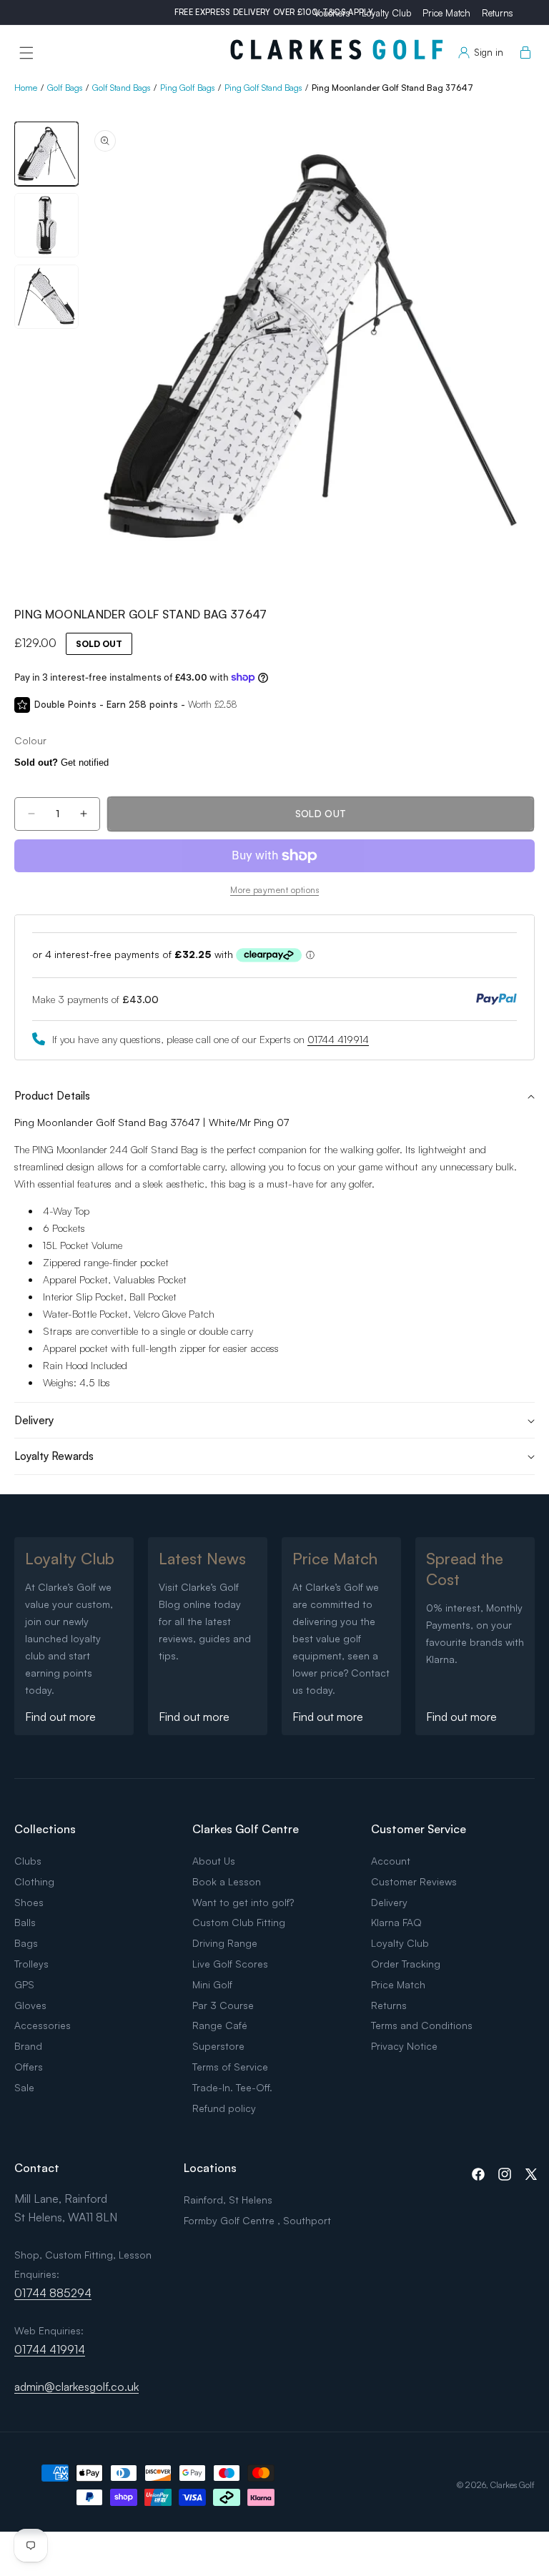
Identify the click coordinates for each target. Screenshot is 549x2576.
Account (391, 1861)
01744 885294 (53, 2293)
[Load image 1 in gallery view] (46, 154)
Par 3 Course (223, 2005)
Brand (28, 2046)
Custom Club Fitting (239, 1922)
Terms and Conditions (422, 2025)
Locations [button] (210, 2168)
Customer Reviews (414, 1881)
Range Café (220, 2025)
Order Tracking (406, 1964)
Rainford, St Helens (228, 2200)
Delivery (389, 1902)
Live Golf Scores (230, 1964)
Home (26, 88)
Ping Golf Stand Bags (263, 88)
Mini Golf (212, 1984)
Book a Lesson (227, 1881)
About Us (214, 1861)
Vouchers (332, 13)
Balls (25, 1922)
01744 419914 (338, 1039)
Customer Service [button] (419, 1829)
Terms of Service (230, 2067)
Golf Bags (65, 88)
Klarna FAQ (396, 1922)
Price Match (446, 13)
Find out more (60, 1717)
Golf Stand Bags (121, 88)
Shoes (29, 1902)
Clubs (28, 1861)
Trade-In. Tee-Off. (232, 2087)
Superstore (218, 2046)
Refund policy (224, 2108)
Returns (498, 13)
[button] (26, 53)
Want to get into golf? (243, 1902)
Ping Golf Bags (187, 88)
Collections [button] (45, 1829)
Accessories (43, 2025)
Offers (29, 2067)
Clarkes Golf (513, 2485)
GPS (24, 1984)
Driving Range (225, 1943)
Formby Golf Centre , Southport (257, 2220)
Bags (26, 1943)
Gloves (30, 2005)
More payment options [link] (274, 890)
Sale (24, 2087)
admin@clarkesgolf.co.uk (76, 2387)
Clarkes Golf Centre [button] (246, 1829)
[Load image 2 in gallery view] (46, 225)
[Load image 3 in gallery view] (46, 297)
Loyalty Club (386, 13)
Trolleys (31, 1964)
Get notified (61, 763)
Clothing (34, 1881)
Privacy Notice (404, 2046)
